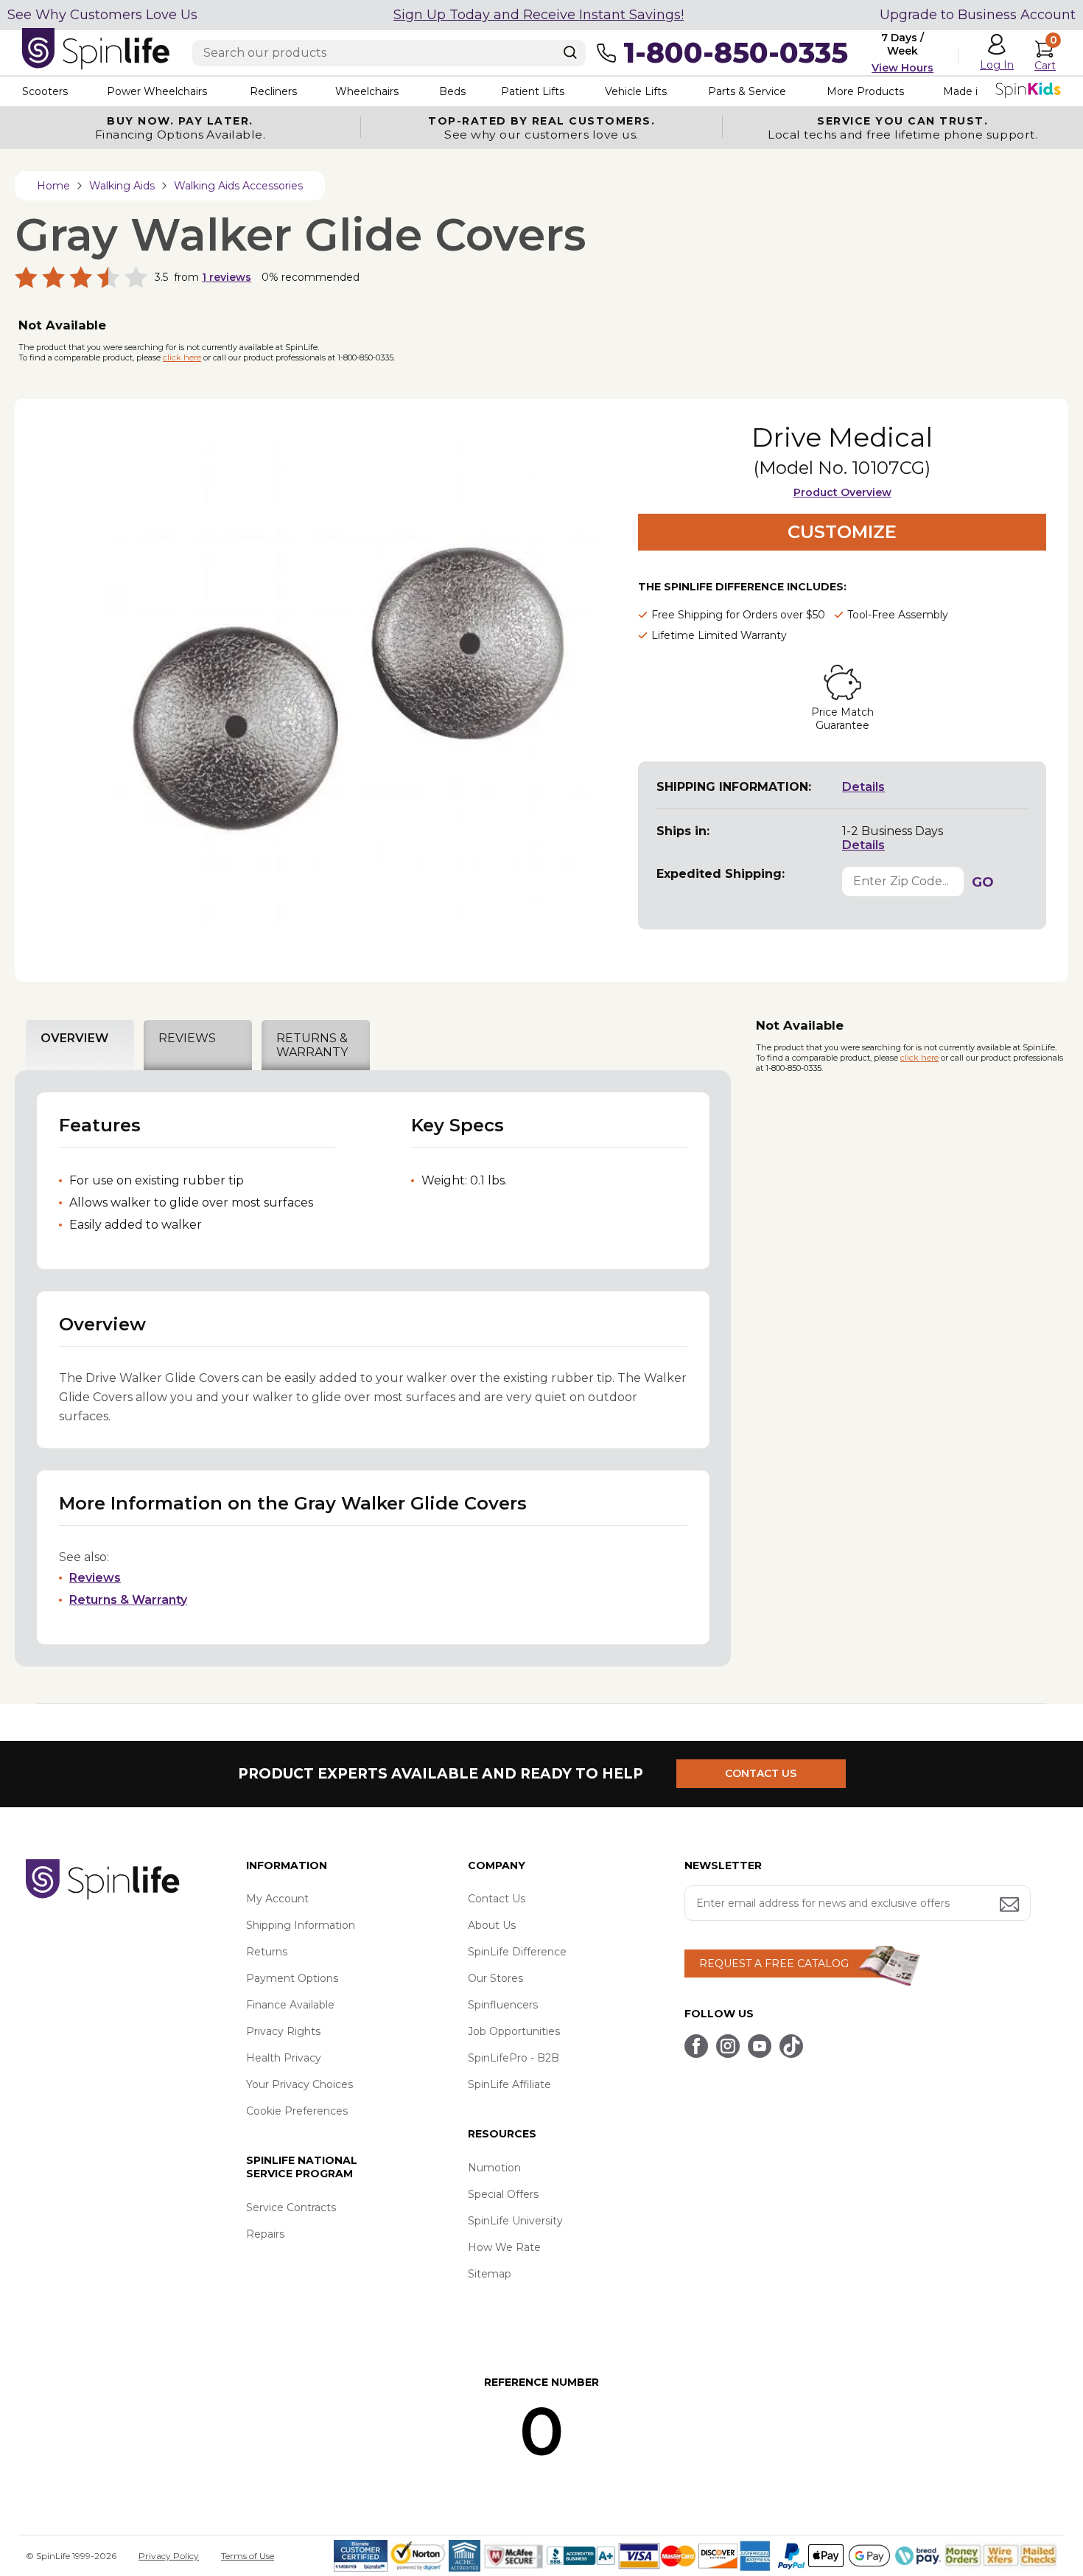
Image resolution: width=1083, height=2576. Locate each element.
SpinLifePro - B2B (514, 2058)
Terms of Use (248, 2556)
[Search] (570, 52)
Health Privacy (284, 2058)
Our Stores (495, 1978)
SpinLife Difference (517, 1952)
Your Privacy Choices (299, 2084)
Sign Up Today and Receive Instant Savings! (539, 15)
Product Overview (842, 492)
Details (863, 787)
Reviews (95, 1578)
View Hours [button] (902, 68)
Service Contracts (291, 2207)
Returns (267, 1952)
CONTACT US (761, 1773)
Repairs (265, 2234)
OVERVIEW (74, 1038)
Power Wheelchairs (157, 91)
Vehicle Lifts (636, 91)
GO (983, 882)
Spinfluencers (503, 2005)
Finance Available (290, 2005)
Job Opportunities (514, 2031)
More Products (865, 91)
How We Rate (504, 2247)
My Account (277, 1899)
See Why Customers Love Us (102, 15)
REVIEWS (187, 1038)
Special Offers (503, 2194)
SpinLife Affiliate (509, 2084)
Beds (452, 91)
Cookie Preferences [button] (297, 2111)
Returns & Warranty (128, 1600)
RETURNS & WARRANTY (312, 1045)
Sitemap (490, 2274)
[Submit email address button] (1011, 1906)
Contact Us (497, 1899)
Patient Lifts (533, 91)
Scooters (45, 91)
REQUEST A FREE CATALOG (774, 1964)
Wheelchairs (367, 91)
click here (182, 357)
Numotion (494, 2168)
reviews (227, 277)
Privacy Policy (169, 2556)
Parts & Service (747, 91)
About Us (492, 1925)
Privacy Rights (283, 2031)
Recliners (273, 91)
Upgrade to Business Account (978, 15)
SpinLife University (515, 2221)
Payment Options (292, 1978)
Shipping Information (301, 1925)
